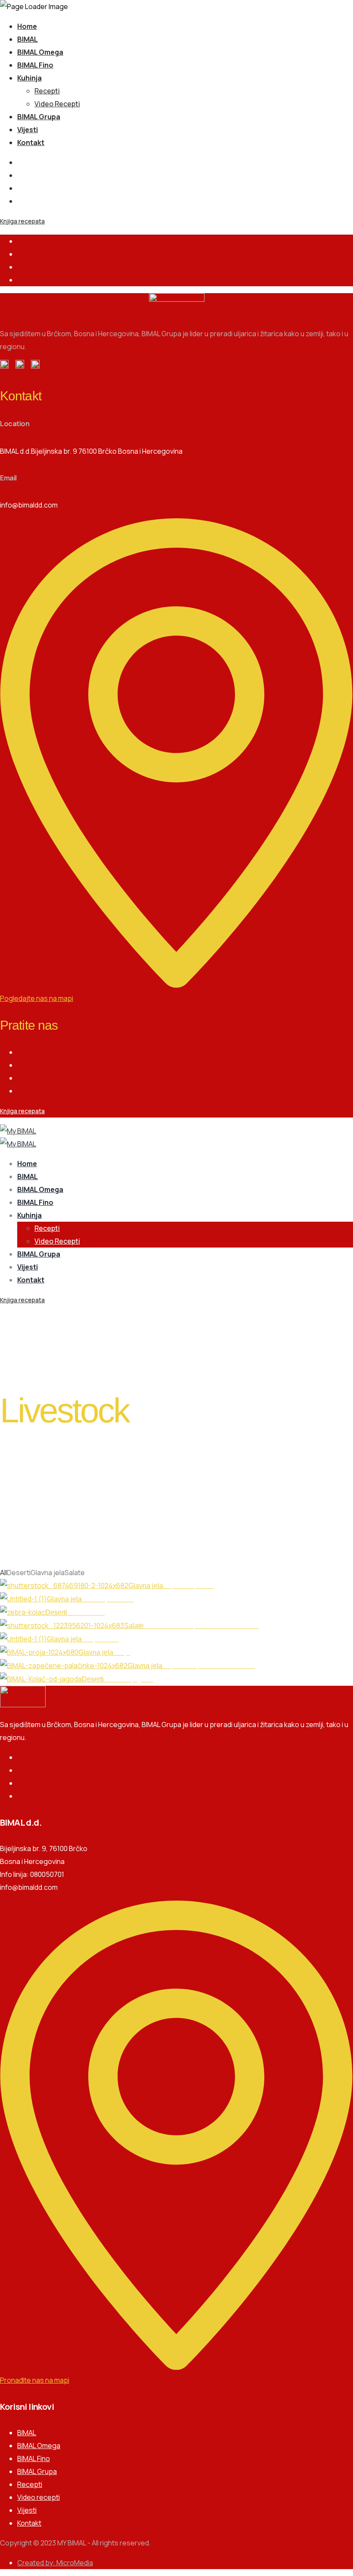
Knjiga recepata (22, 221)
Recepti (47, 91)
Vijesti (28, 130)
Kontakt (31, 142)
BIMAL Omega (40, 52)
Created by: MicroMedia (55, 2563)
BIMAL (28, 39)
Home (27, 26)
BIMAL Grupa (39, 117)
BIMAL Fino (35, 65)
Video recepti (39, 2497)
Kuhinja (29, 78)
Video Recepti (57, 104)
